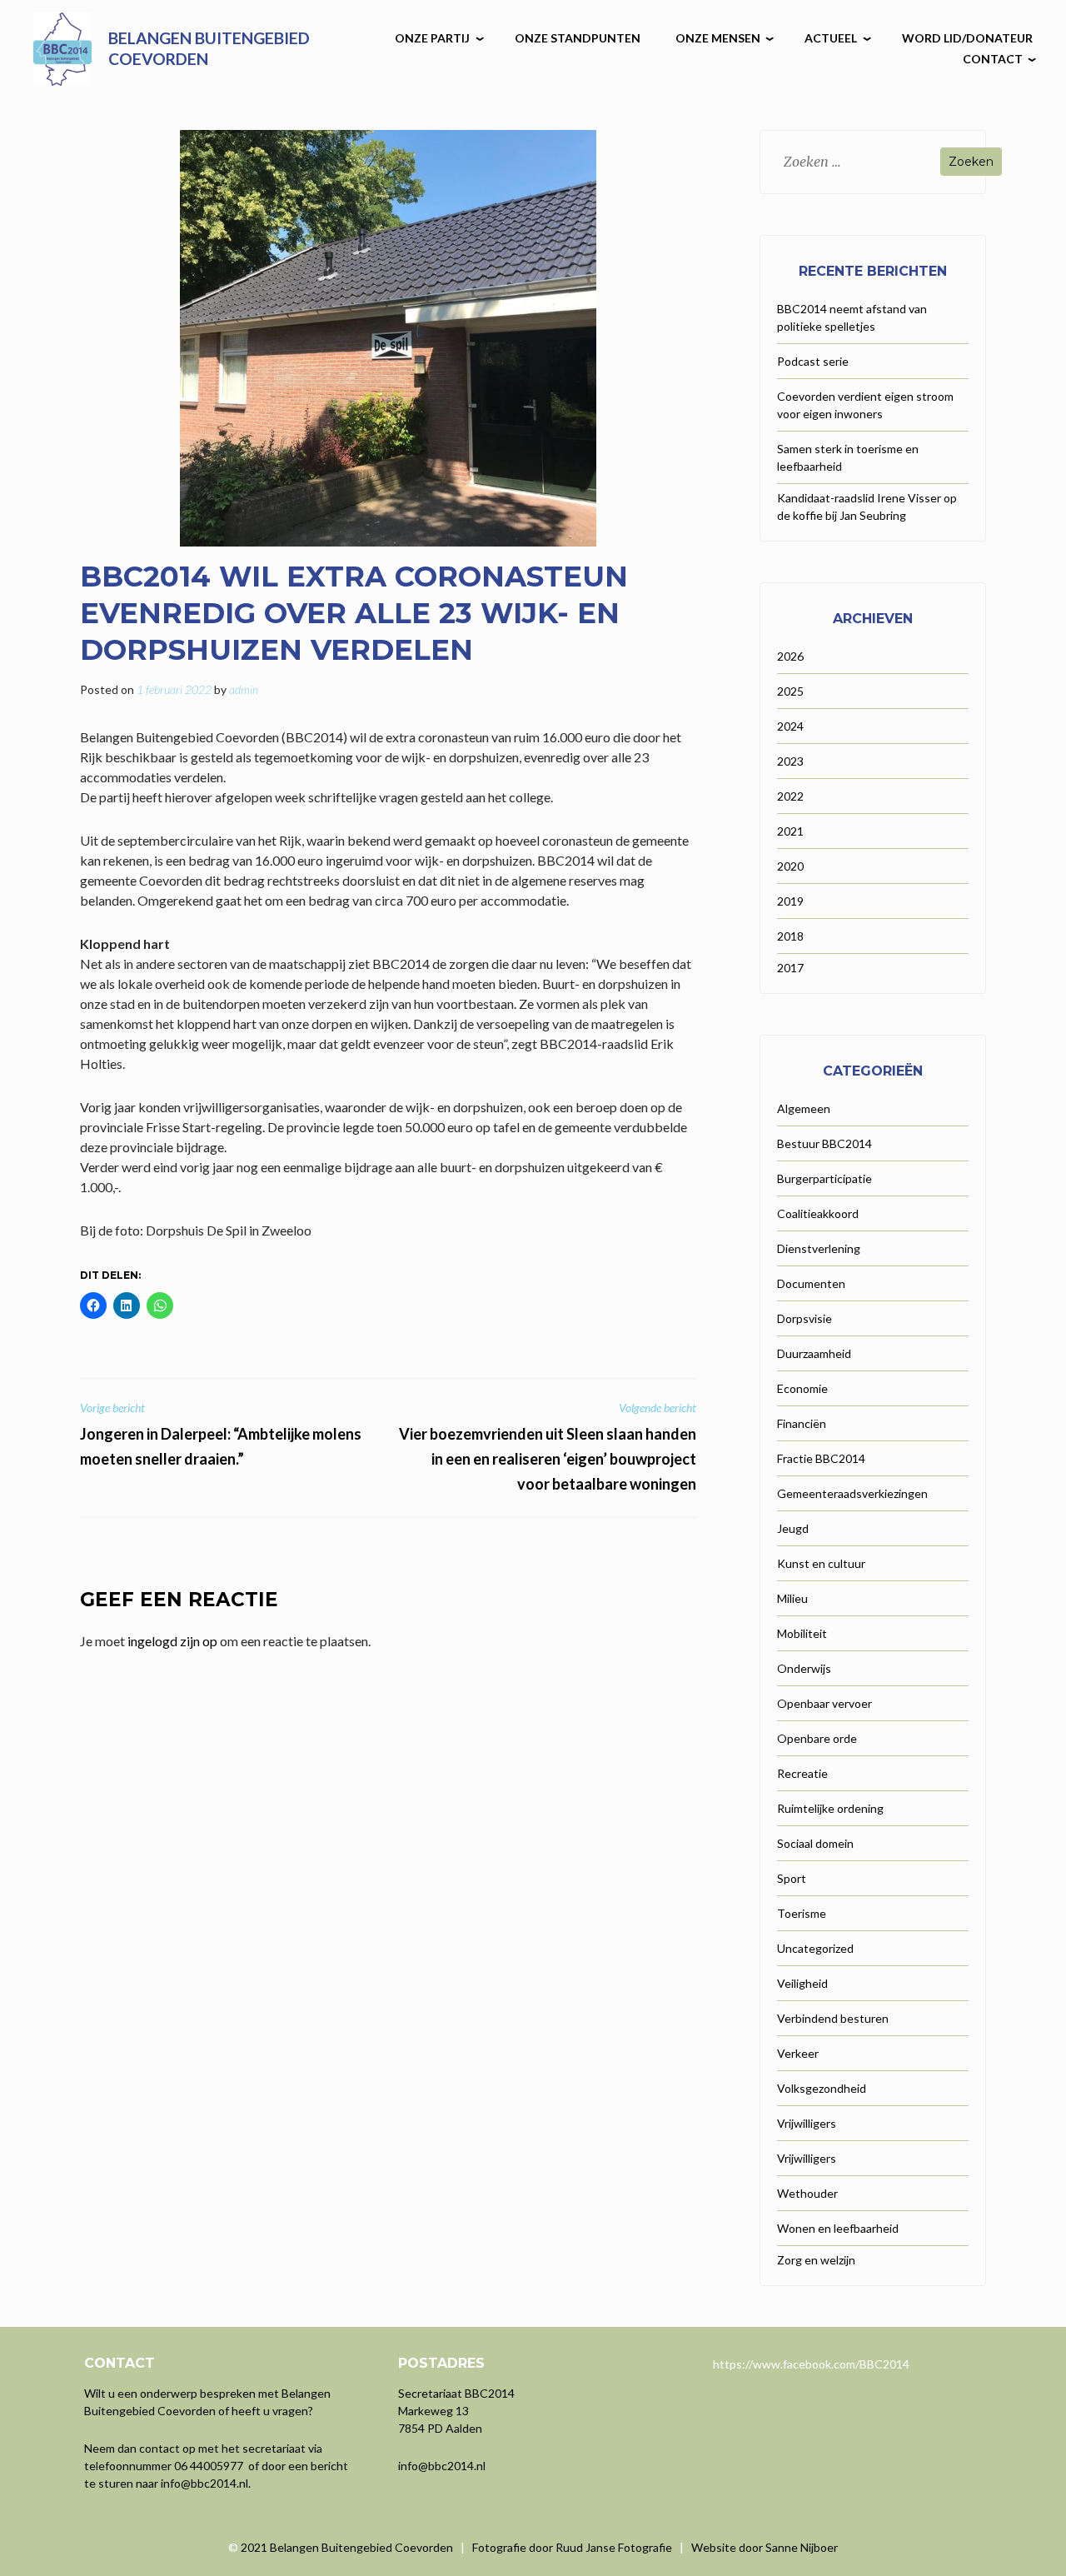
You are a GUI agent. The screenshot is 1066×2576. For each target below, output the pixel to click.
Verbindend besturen (833, 2018)
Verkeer (798, 2053)
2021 (790, 831)
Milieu (792, 1598)
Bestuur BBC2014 (824, 1143)
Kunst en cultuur (821, 1563)
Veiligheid (802, 1983)
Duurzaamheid (814, 1353)
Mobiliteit (802, 1633)
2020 (790, 866)
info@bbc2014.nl (204, 2483)
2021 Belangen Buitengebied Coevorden (348, 2547)
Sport (792, 1878)
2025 (790, 691)
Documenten (811, 1283)
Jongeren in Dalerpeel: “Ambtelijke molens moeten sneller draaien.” (221, 1434)
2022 (790, 796)
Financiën (802, 1423)
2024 (790, 726)
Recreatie (802, 1773)
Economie (802, 1388)
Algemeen (804, 1108)
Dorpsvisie (804, 1318)
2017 (790, 968)
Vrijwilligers (807, 2123)
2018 (790, 936)
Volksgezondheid (822, 2088)
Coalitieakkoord (818, 1213)
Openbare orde (817, 1738)
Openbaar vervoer (824, 1703)
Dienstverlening (819, 1248)
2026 (790, 656)
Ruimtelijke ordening (830, 1808)
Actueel (831, 38)
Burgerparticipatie (824, 1178)
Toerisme (802, 1913)
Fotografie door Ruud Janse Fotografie (572, 2547)
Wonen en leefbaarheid (838, 2228)
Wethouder (807, 2193)
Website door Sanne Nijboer (765, 2547)
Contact (993, 59)
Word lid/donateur (967, 38)
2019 (790, 901)
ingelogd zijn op (172, 1641)
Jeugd (793, 1528)
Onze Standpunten (578, 38)
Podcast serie (813, 361)
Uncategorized (815, 1948)
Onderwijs (804, 1668)
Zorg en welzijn (816, 2260)
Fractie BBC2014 (821, 1458)
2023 (790, 761)
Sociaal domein (815, 1843)
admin (244, 689)
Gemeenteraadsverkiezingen (852, 1493)
